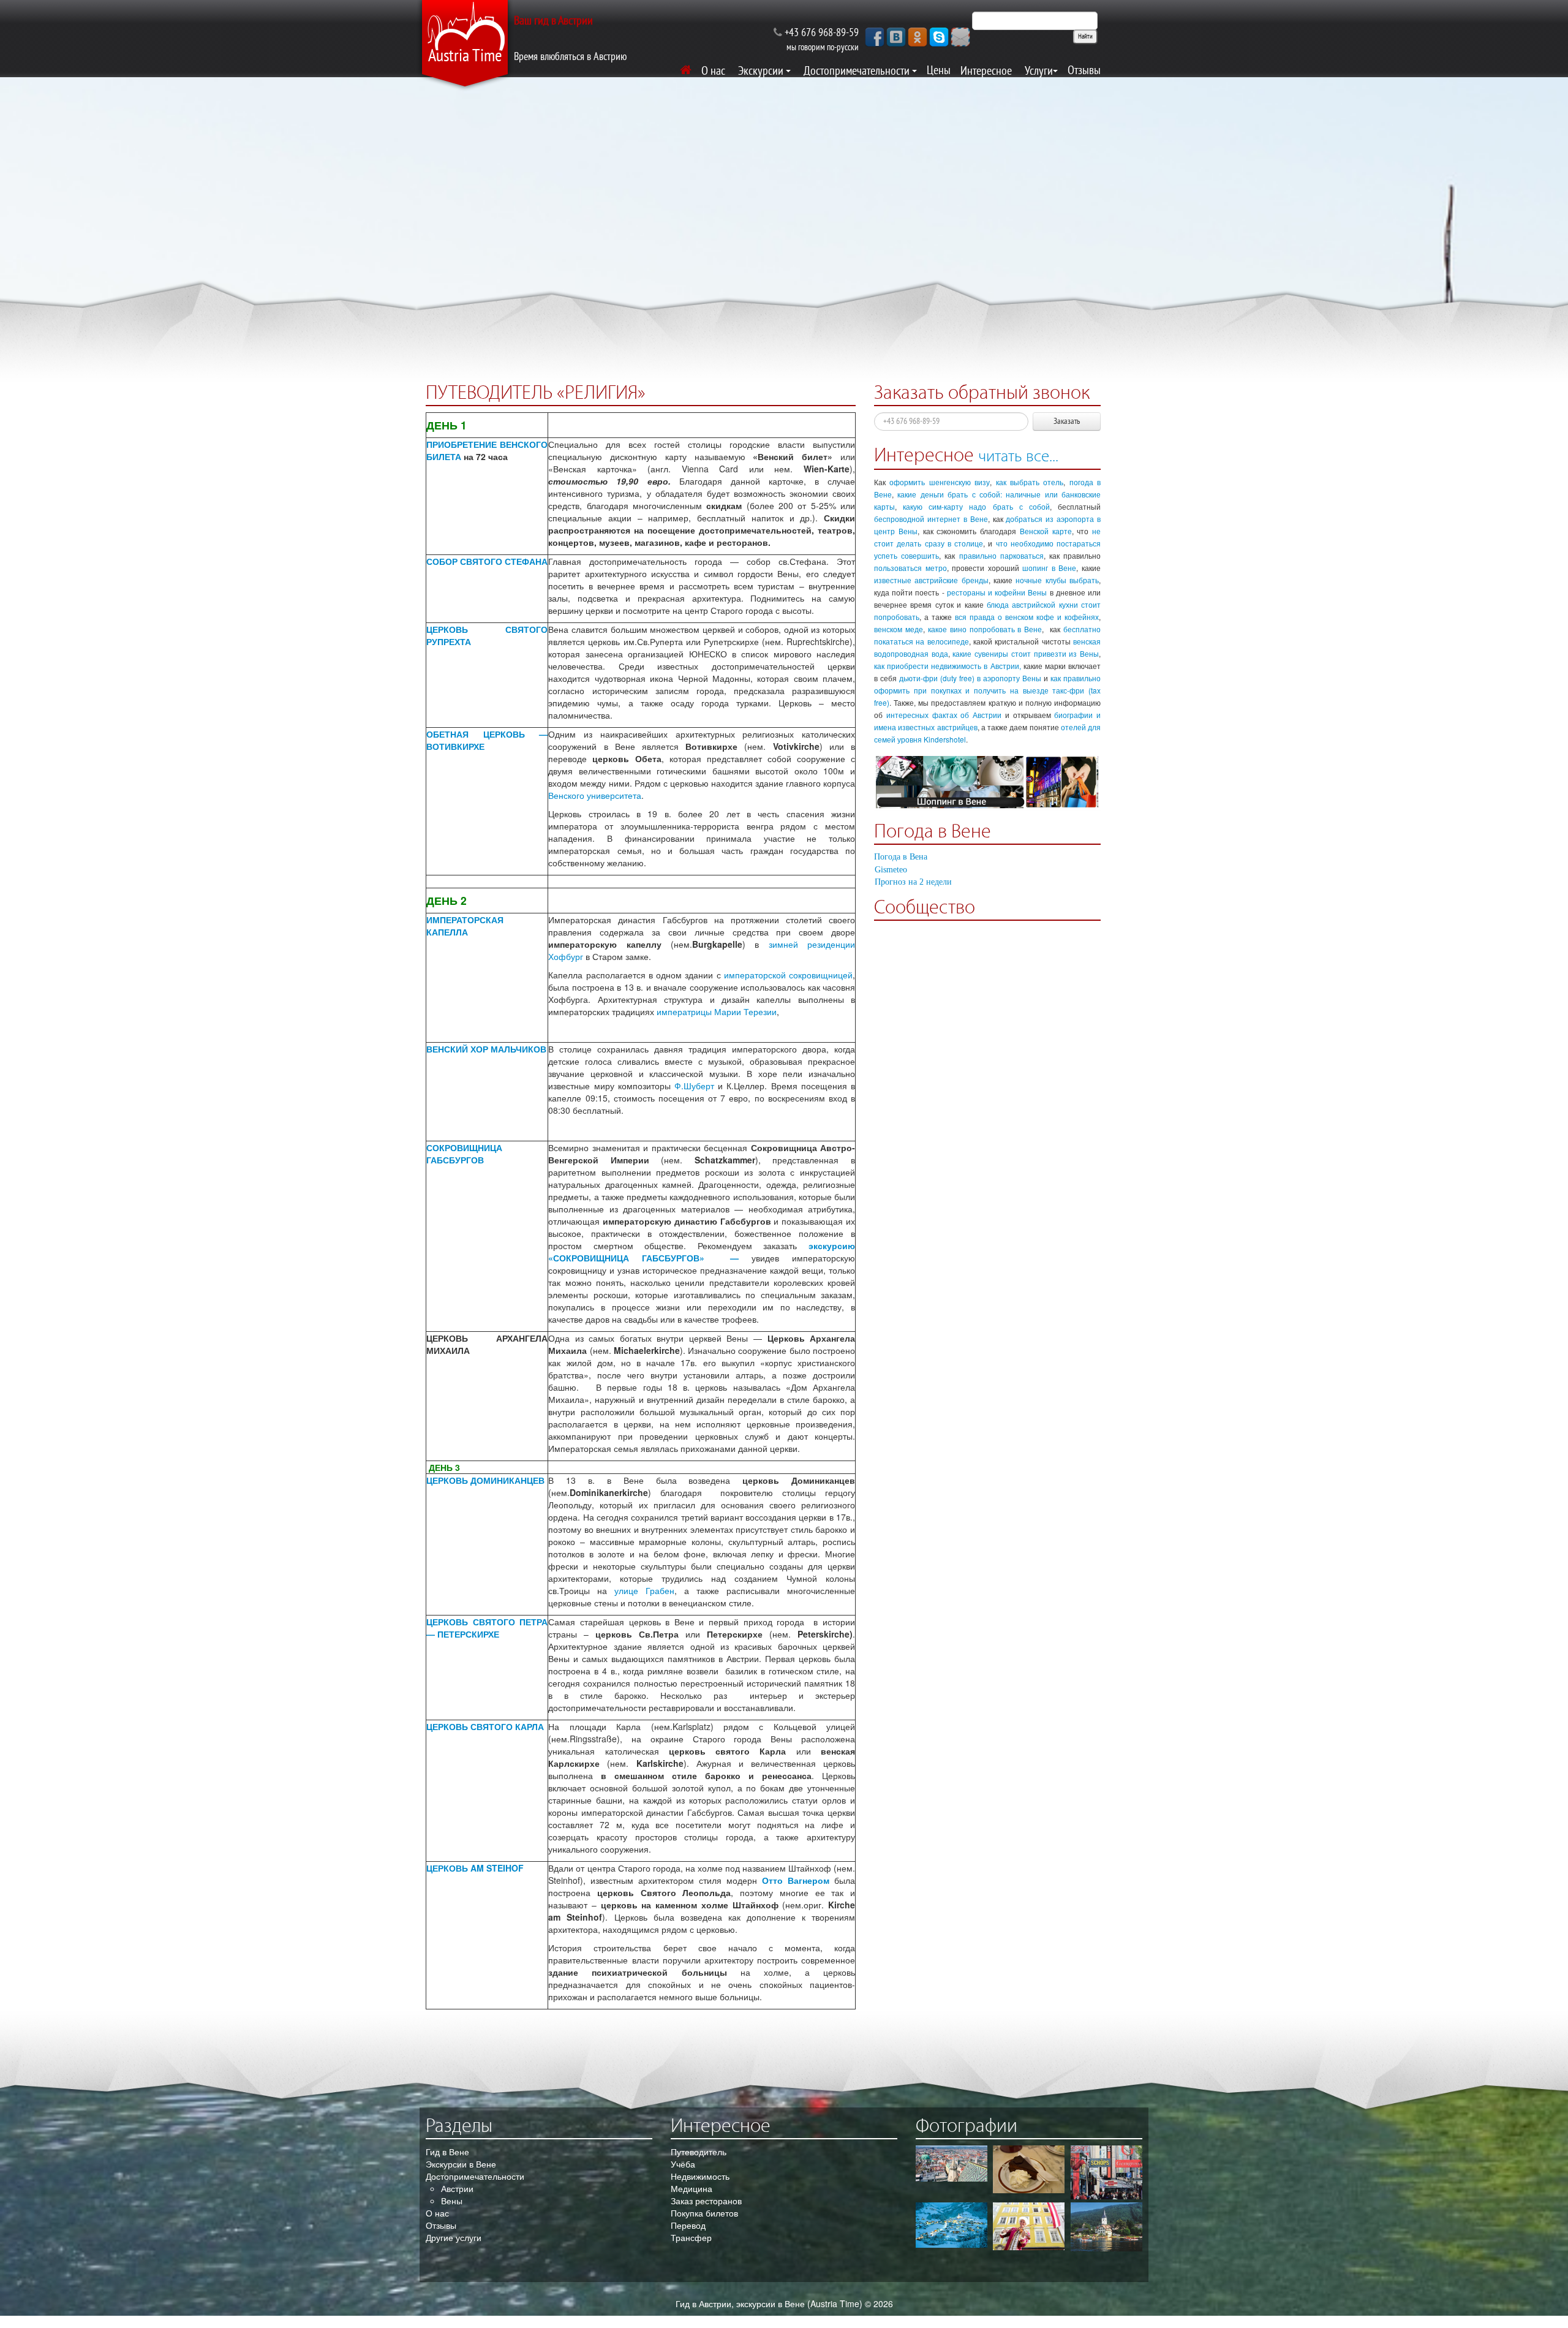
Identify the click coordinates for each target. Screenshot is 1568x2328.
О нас (437, 2213)
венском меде (899, 629)
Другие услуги (454, 2237)
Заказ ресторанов (706, 2201)
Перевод (688, 2225)
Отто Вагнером (796, 1880)
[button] (960, 36)
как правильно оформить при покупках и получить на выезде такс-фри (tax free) (987, 690)
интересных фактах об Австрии (944, 715)
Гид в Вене (447, 2152)
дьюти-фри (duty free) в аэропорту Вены (970, 678)
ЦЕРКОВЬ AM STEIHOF (475, 1868)
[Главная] (686, 70)
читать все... (1018, 456)
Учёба (683, 2164)
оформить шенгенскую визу (940, 482)
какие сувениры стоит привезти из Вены (1026, 653)
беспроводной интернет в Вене (931, 519)
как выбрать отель (1030, 482)
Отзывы (1084, 70)
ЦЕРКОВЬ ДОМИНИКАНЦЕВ (485, 1480)
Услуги (1039, 71)
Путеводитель (699, 2152)
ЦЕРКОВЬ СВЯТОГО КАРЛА (485, 1726)
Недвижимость (700, 2176)
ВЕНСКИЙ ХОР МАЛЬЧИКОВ (486, 1049)
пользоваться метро (910, 568)
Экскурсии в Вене (461, 2164)
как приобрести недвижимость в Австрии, (948, 666)
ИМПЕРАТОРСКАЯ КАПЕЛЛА (466, 926)
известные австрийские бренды (931, 580)
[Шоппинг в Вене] (987, 783)
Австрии (457, 2188)
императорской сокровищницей (788, 975)
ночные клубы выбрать (1057, 580)
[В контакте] (896, 36)
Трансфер (691, 2237)
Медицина (692, 2188)
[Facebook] (875, 36)
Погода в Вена (901, 857)
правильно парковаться (1001, 555)
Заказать (1067, 421)
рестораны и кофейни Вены (997, 592)
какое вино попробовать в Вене (985, 629)
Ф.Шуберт (694, 1086)
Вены (452, 2201)
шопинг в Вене (1049, 568)
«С (554, 1258)
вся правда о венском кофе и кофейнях (1027, 617)
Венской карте (1046, 531)
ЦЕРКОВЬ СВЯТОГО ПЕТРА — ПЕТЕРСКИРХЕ (487, 1628)
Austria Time (465, 56)
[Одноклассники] (918, 36)
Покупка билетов (704, 2213)
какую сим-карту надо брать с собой (976, 506)
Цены (939, 70)
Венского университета (595, 795)
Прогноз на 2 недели (913, 882)
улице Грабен (644, 1590)
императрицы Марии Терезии (717, 1011)
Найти (1085, 37)
